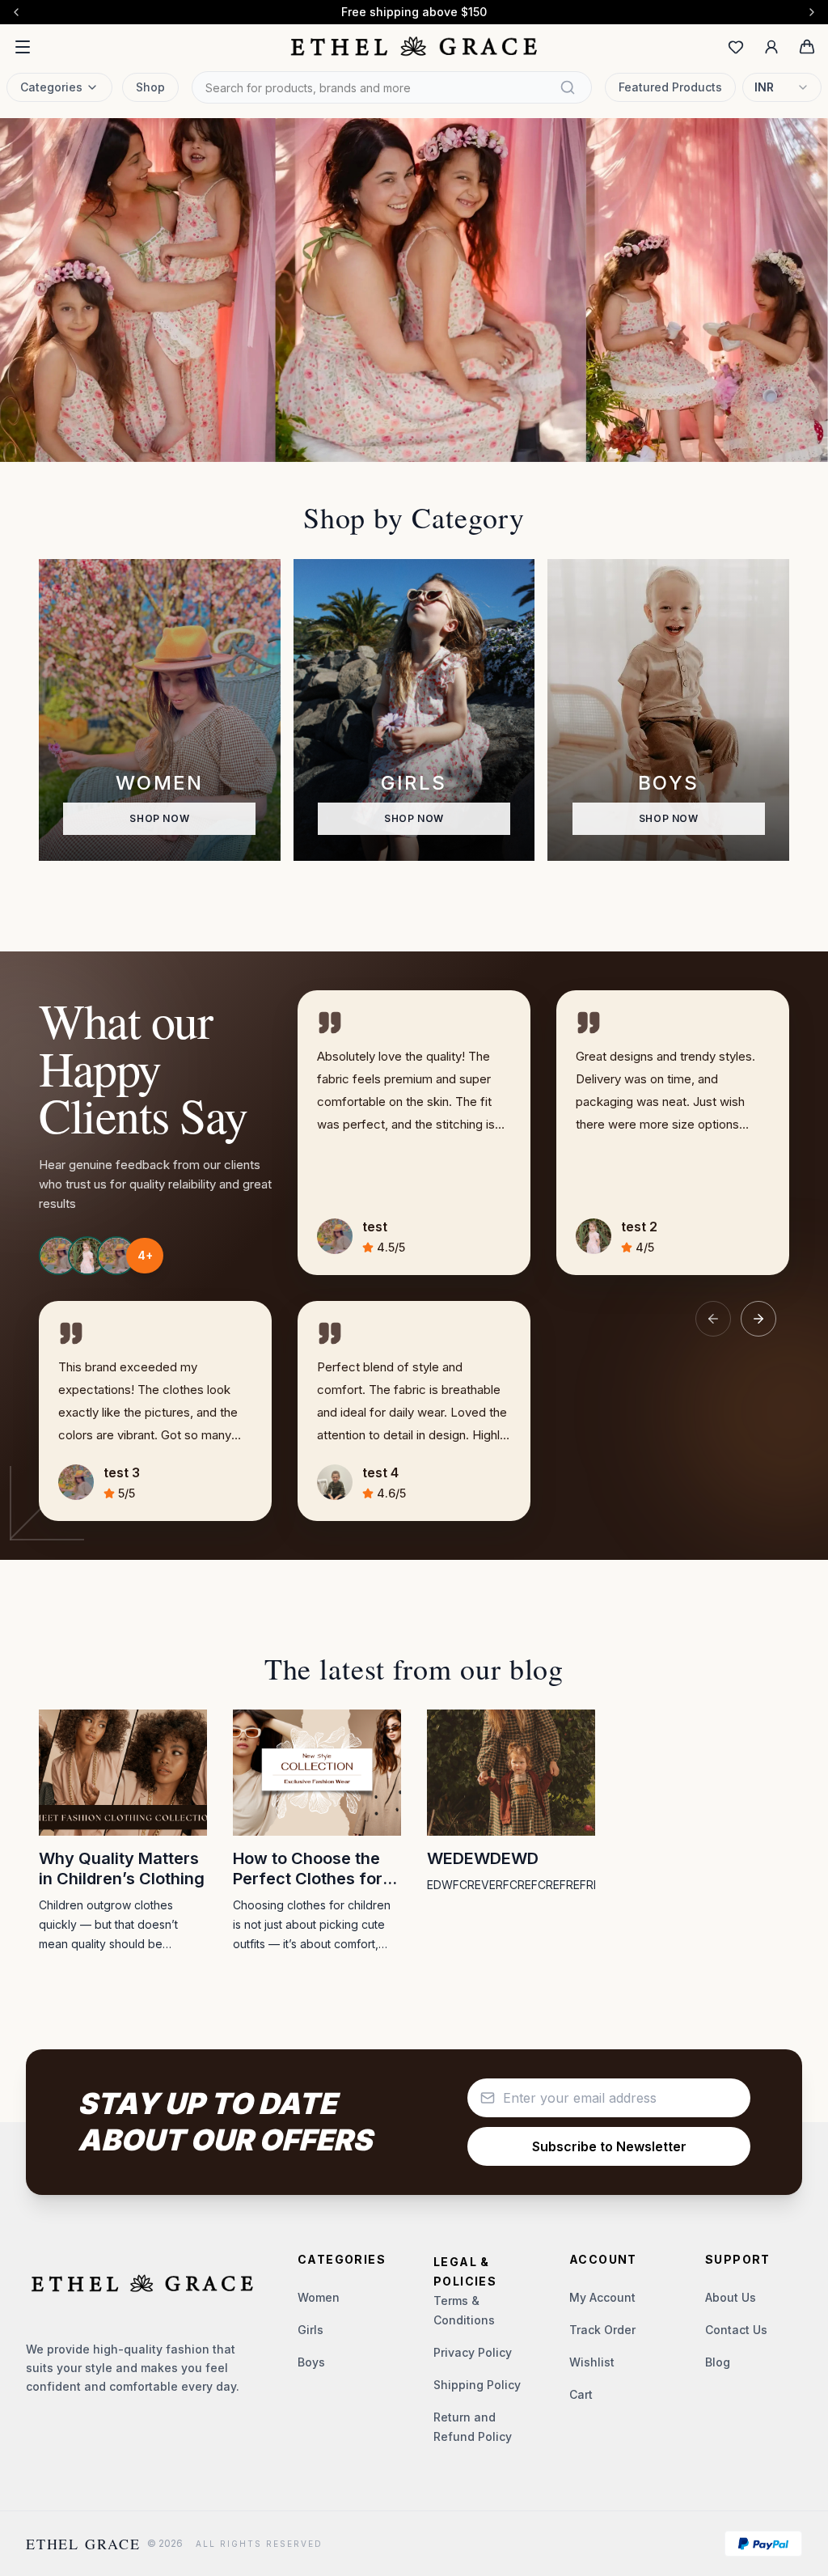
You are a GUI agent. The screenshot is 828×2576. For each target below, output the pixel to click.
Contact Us (736, 2330)
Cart (581, 2394)
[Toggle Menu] (23, 47)
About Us (731, 2297)
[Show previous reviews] (713, 1319)
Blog (718, 2362)
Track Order (602, 2330)
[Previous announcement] (16, 12)
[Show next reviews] (758, 1319)
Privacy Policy (473, 2352)
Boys (311, 2362)
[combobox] (782, 87)
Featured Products (670, 87)
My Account (602, 2297)
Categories (51, 87)
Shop (150, 87)
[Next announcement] (812, 12)
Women (319, 2297)
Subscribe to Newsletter (609, 2146)
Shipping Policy (477, 2385)
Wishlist (592, 2362)
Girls (310, 2330)
